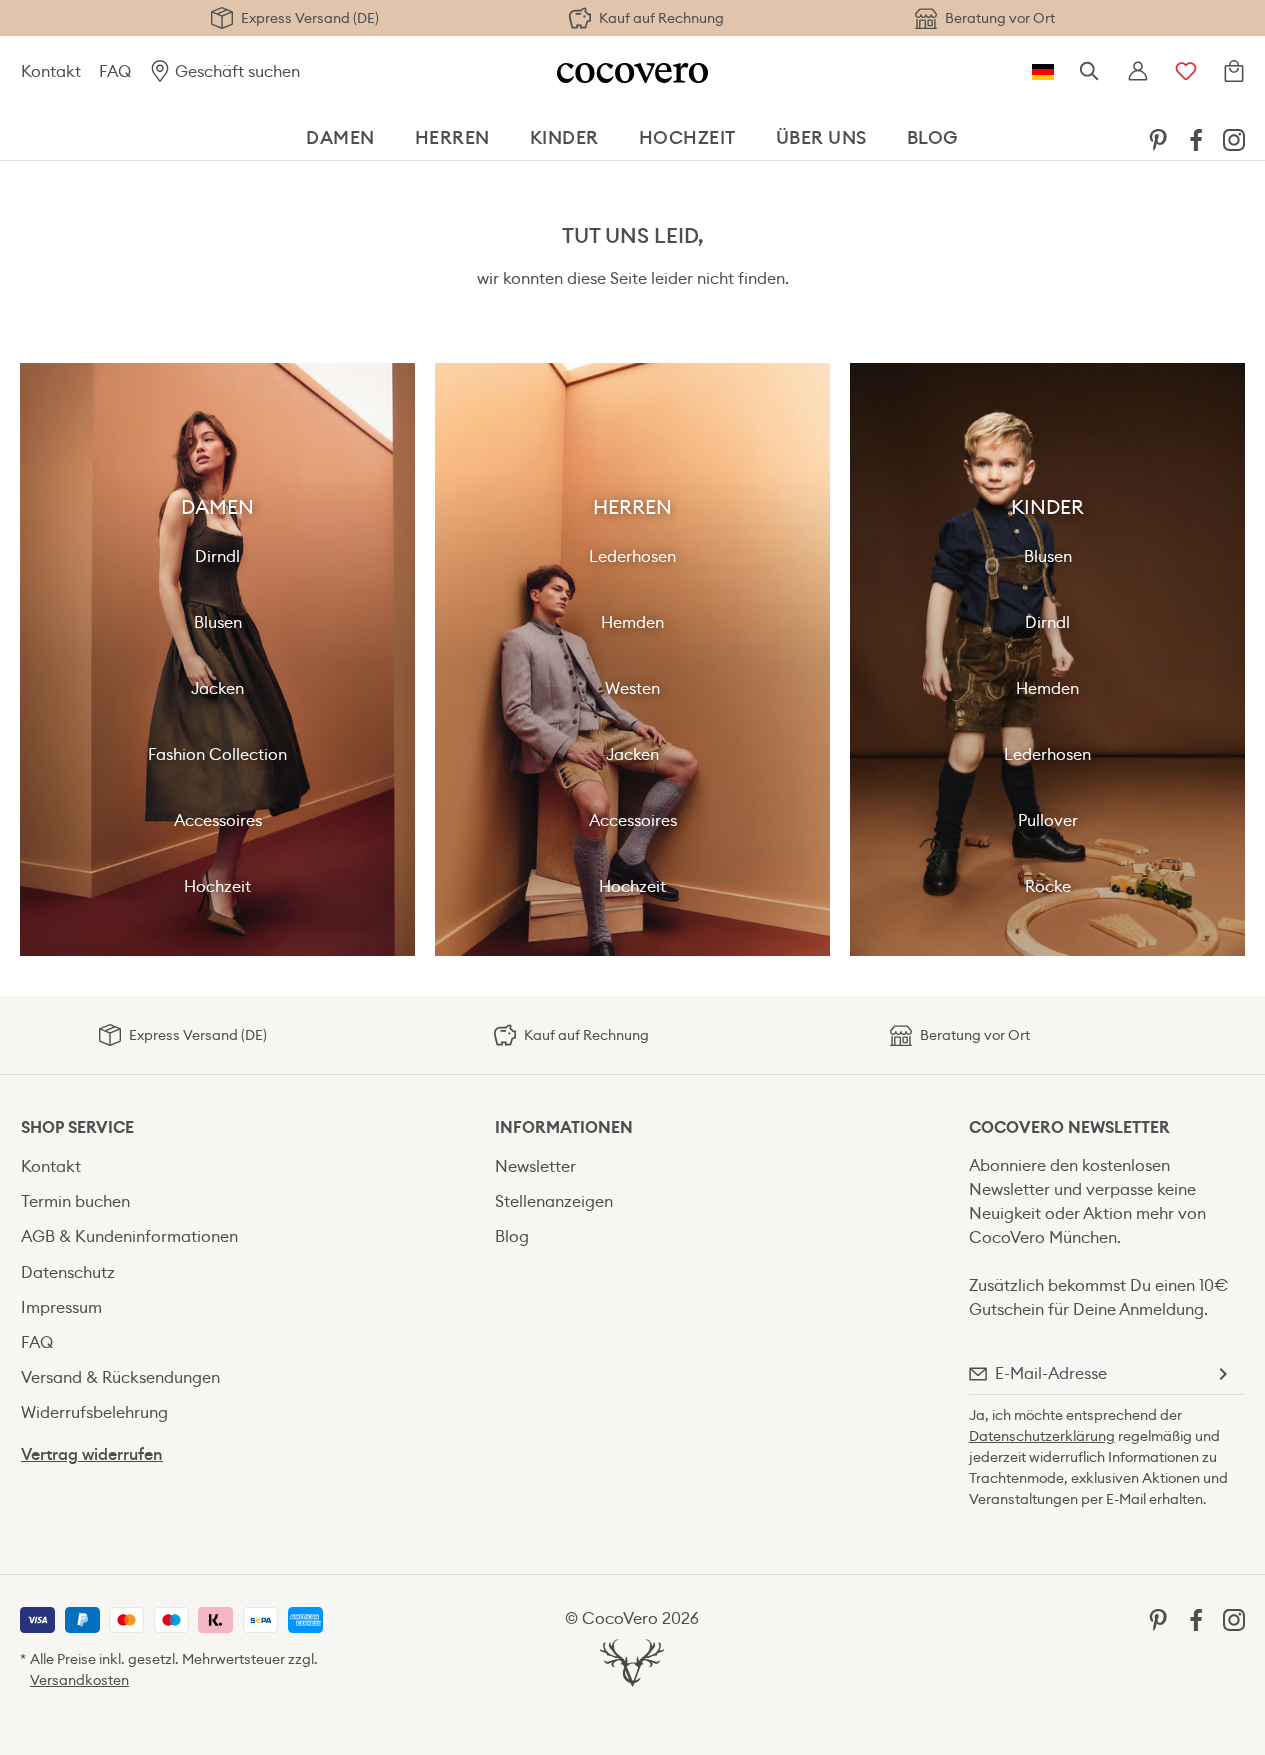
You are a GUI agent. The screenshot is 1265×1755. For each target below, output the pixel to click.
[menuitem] (1158, 139)
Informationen (564, 1127)
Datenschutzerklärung (1042, 1436)
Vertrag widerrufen (92, 1454)
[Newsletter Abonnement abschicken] (1222, 1374)
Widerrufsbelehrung (94, 1412)
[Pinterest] (1158, 138)
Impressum (61, 1307)
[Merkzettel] (1186, 72)
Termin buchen (75, 1201)
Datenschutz (68, 1272)
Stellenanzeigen (554, 1201)
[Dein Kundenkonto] (1138, 72)
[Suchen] (1090, 72)
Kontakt (51, 71)
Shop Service (77, 1127)
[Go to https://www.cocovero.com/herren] (632, 659)
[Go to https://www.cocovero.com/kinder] (1047, 659)
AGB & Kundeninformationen (129, 1236)
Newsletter (535, 1166)
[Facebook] (1196, 138)
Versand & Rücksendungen (120, 1377)
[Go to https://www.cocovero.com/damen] (217, 659)
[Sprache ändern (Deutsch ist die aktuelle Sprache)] (1043, 72)
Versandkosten (79, 1680)
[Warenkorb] (1234, 72)
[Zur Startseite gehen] (632, 71)
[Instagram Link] (1234, 138)
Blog (512, 1236)
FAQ (115, 71)
